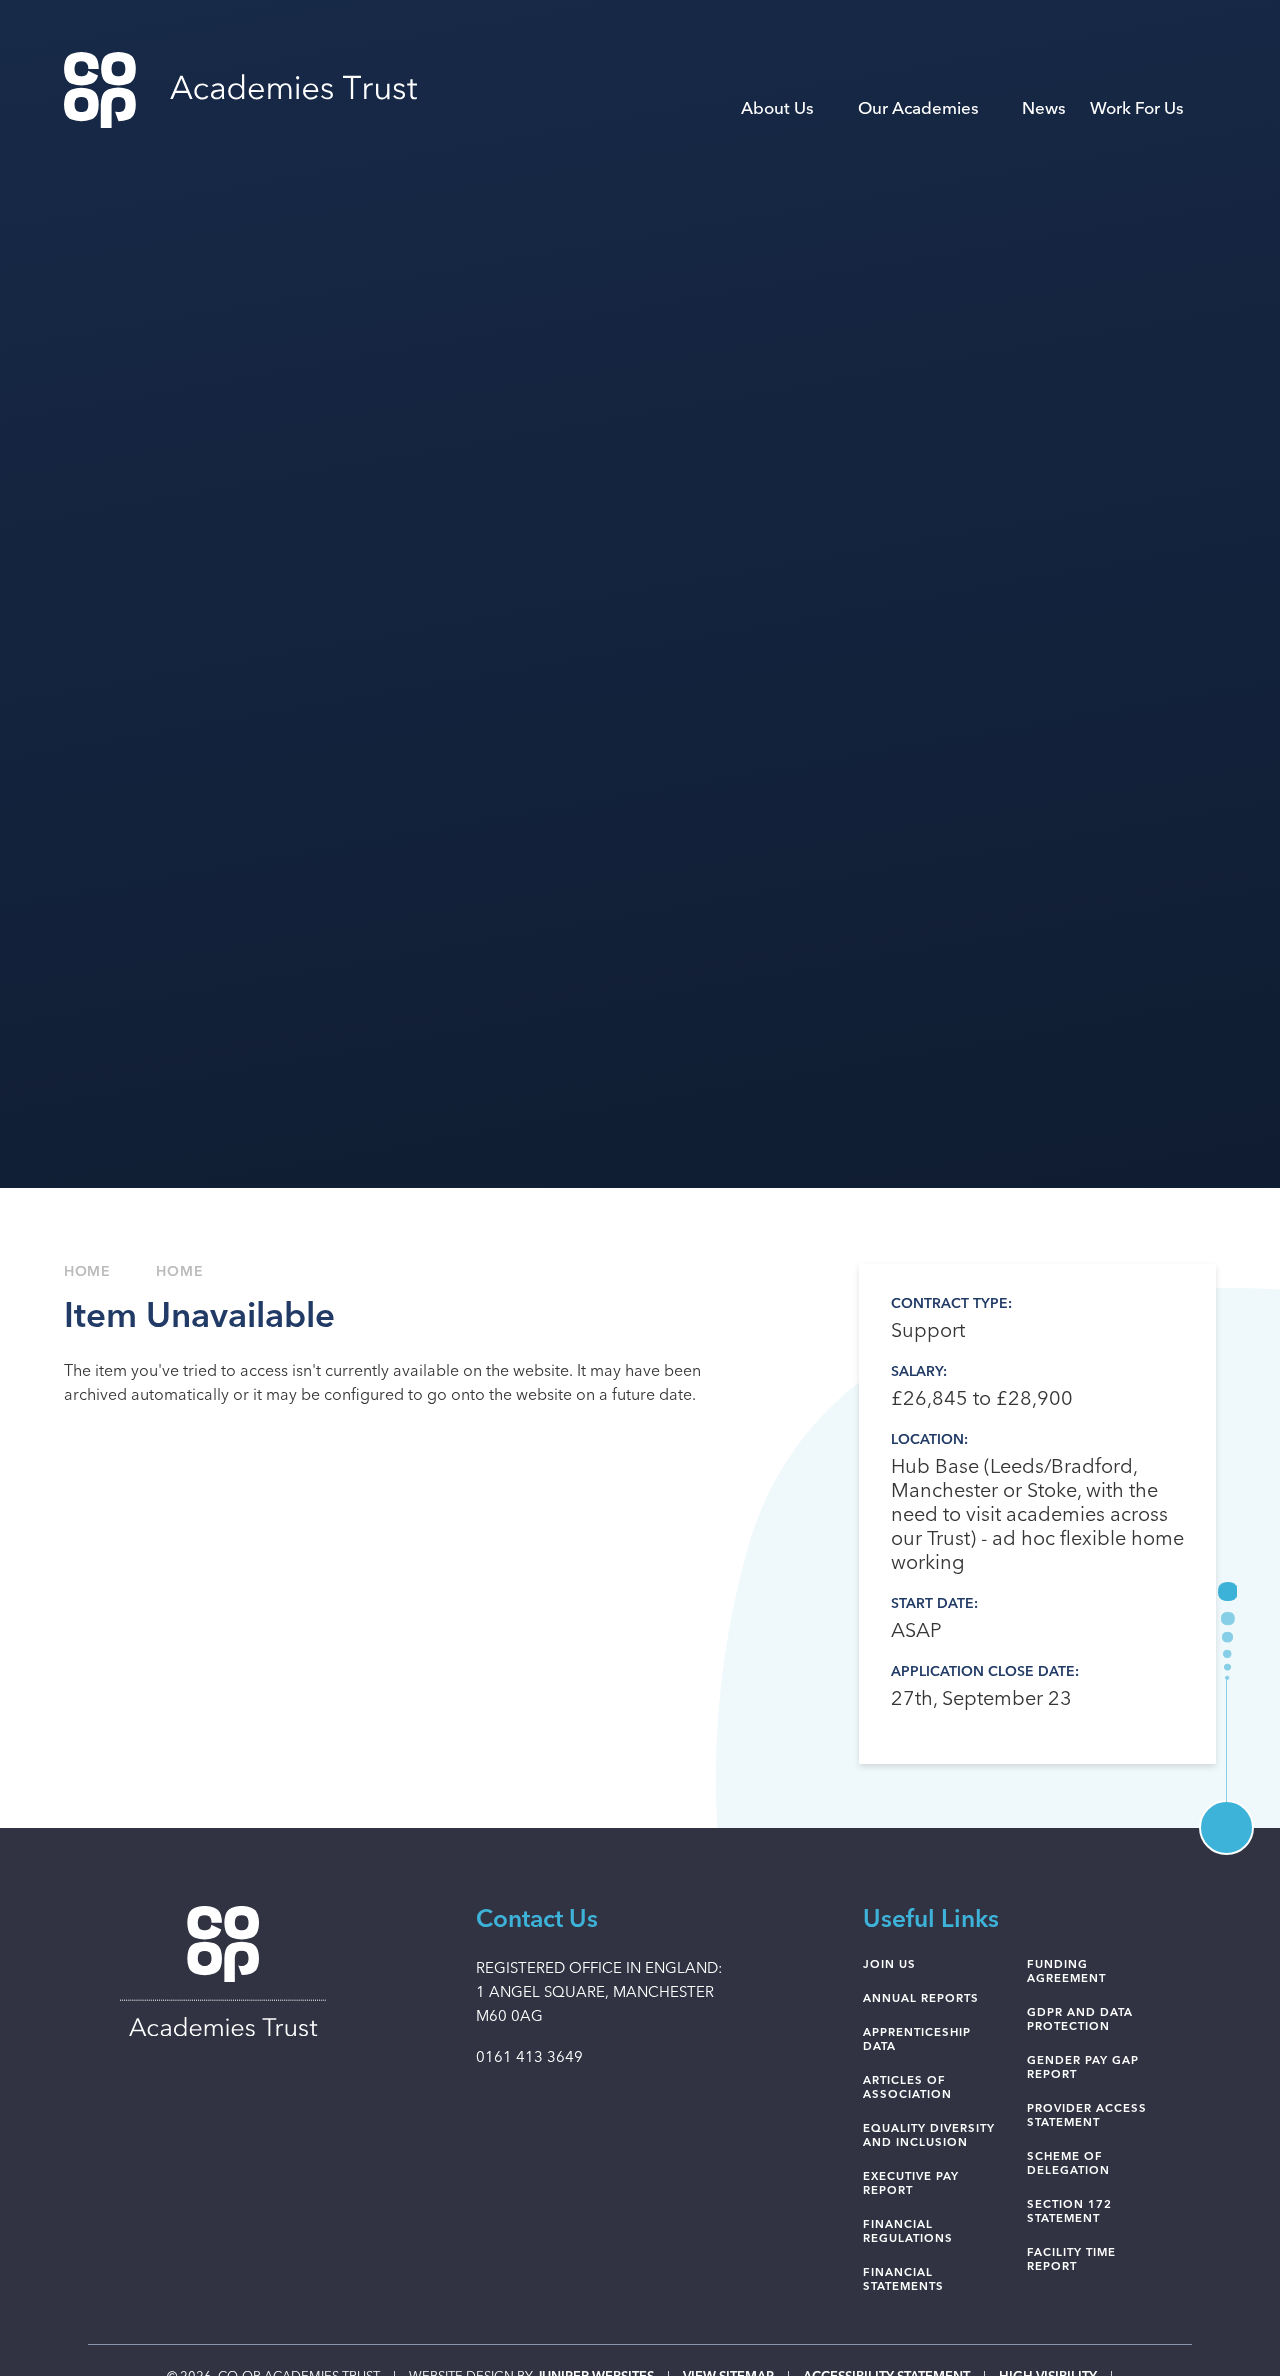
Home (87, 1272)
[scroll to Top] (1226, 1827)
